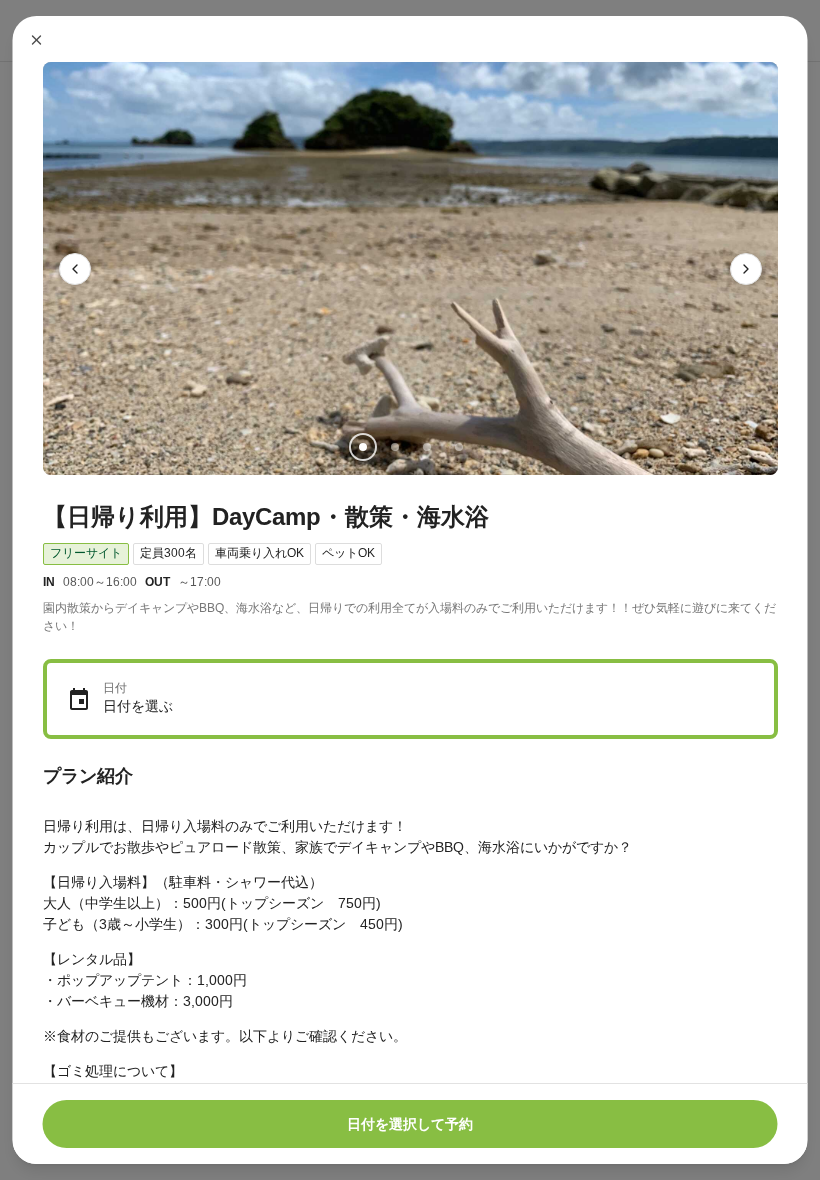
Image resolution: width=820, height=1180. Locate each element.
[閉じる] (37, 40)
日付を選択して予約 (410, 1124)
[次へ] (746, 269)
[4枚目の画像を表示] (458, 447)
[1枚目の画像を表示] (362, 447)
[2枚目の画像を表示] (394, 447)
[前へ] (75, 269)
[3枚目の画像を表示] (426, 447)
